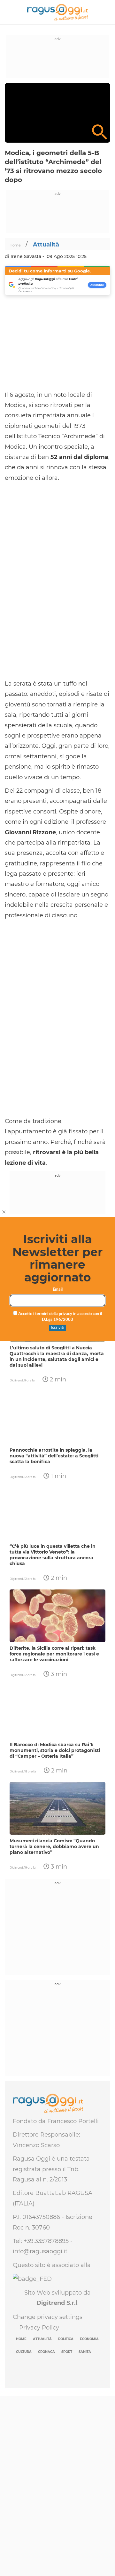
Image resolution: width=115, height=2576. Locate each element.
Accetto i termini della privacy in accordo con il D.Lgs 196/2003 (60, 1317)
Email (58, 1290)
